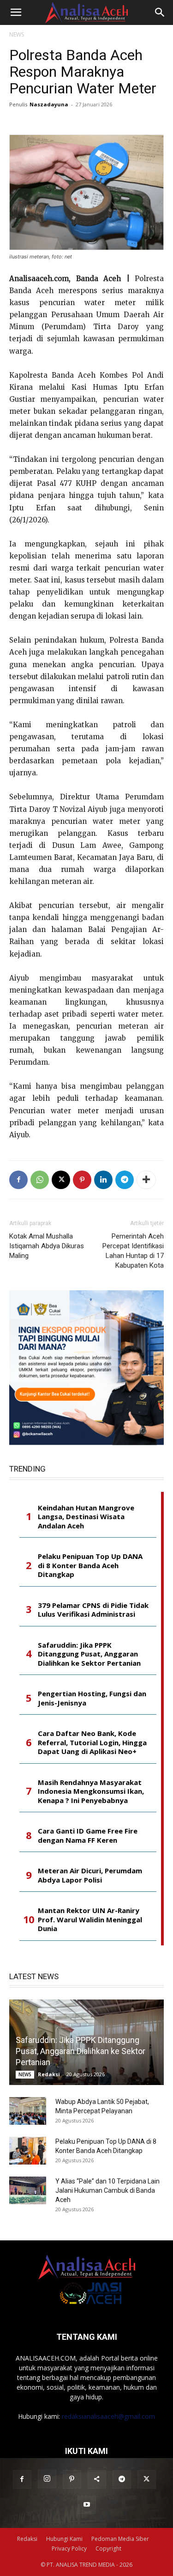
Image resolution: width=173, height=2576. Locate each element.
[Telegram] (125, 1180)
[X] (61, 1180)
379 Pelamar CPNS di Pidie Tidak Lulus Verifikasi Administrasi (93, 1610)
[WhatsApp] (40, 1180)
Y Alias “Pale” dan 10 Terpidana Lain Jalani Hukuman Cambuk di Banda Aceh (107, 2190)
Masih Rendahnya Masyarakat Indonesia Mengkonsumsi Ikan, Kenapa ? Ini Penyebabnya (91, 1791)
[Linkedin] (103, 1180)
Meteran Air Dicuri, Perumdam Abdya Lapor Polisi (90, 1875)
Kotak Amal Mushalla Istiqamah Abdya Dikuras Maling (47, 1246)
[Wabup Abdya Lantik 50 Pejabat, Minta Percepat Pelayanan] (28, 2111)
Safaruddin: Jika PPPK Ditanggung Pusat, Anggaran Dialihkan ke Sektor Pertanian (89, 1654)
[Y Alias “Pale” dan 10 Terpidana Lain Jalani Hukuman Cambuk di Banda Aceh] (28, 2190)
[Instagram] (47, 2479)
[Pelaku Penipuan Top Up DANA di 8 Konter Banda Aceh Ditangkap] (28, 2151)
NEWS (17, 34)
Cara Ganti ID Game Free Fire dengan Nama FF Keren (88, 1836)
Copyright (108, 2548)
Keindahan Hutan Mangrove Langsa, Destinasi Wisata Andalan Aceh (86, 1517)
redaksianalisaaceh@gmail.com (108, 2416)
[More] (146, 1180)
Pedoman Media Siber (120, 2539)
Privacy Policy (69, 2548)
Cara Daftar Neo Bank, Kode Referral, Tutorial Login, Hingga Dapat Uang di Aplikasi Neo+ (92, 1742)
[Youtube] (87, 2505)
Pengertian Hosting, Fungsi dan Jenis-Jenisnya (92, 1698)
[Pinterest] (82, 1180)
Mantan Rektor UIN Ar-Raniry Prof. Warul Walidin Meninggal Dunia (90, 1920)
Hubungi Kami (64, 2539)
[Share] (97, 2479)
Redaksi (49, 2074)
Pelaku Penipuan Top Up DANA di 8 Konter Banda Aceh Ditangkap (90, 1565)
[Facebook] (18, 1180)
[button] (16, 12)
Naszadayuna (49, 104)
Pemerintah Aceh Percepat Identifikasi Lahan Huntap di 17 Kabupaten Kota (133, 1251)
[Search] (160, 12)
